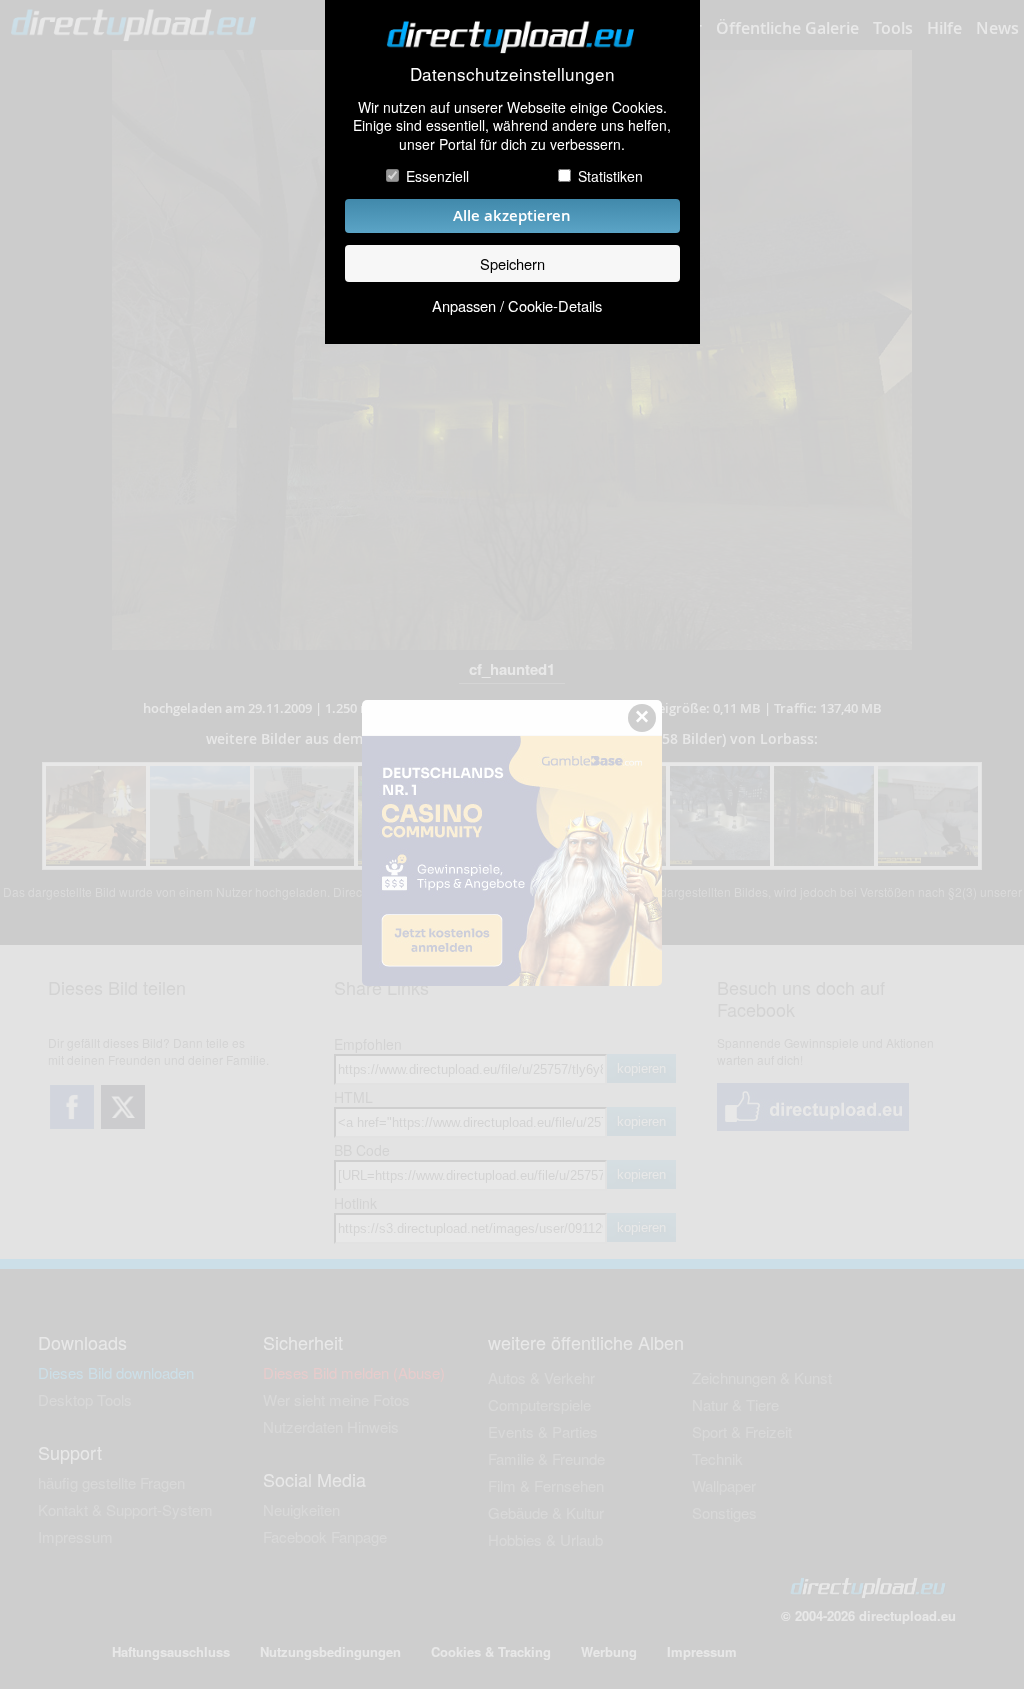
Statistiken (610, 176)
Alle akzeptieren (512, 215)
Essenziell (437, 176)
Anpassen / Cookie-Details (517, 305)
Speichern (512, 263)
